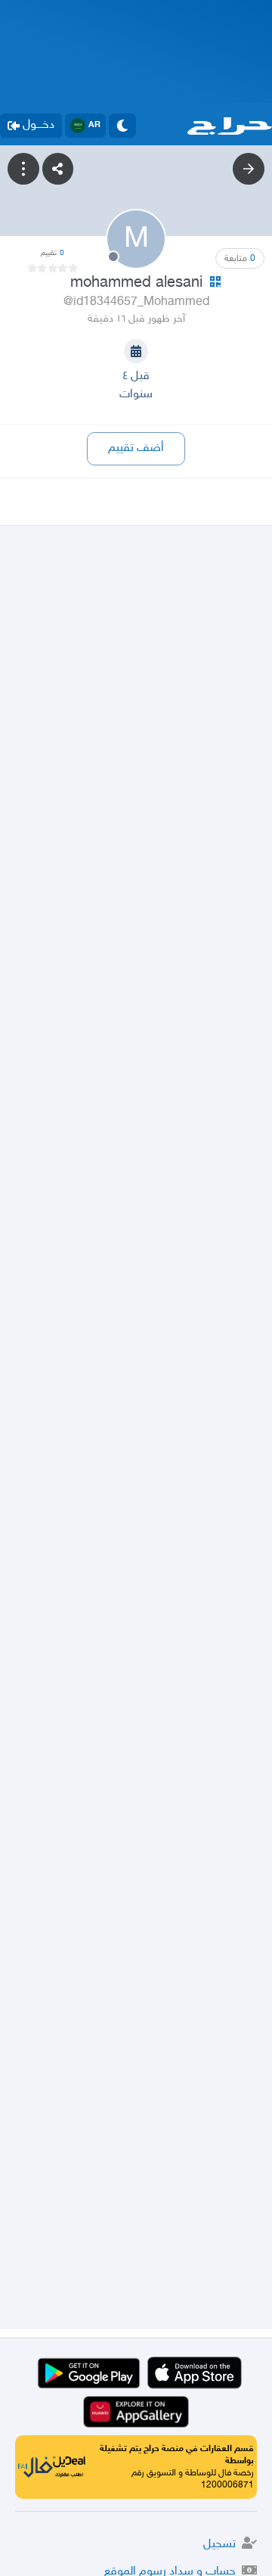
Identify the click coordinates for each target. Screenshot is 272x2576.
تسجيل (219, 2545)
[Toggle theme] (122, 126)
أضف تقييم (136, 448)
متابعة (240, 259)
